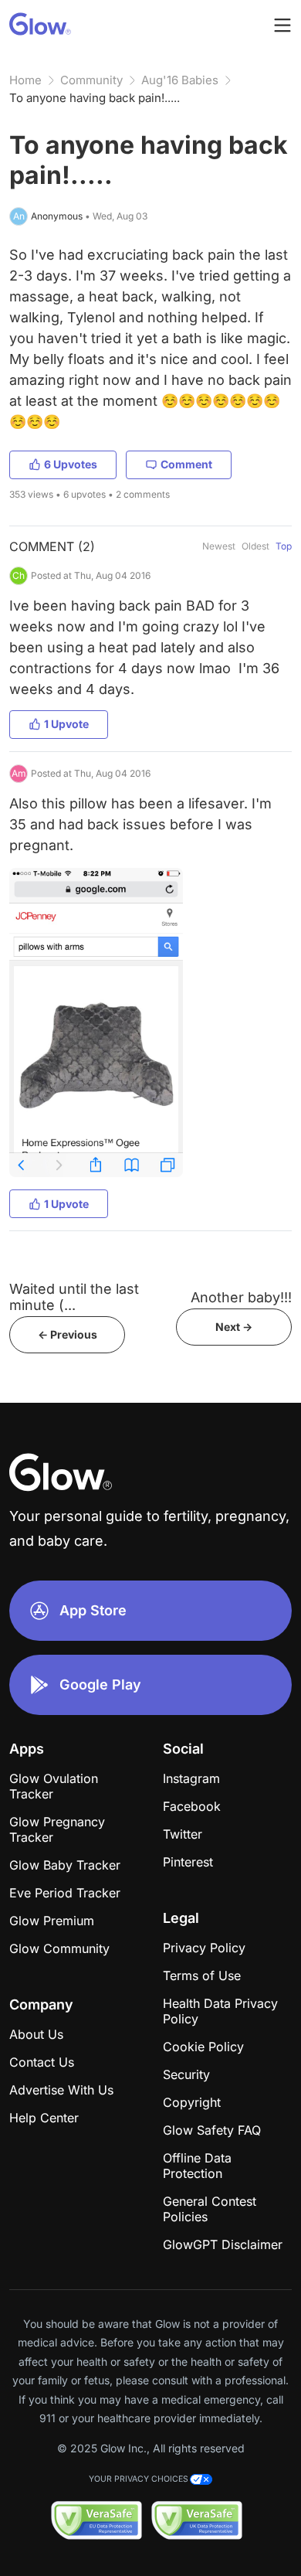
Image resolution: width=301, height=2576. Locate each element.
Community (91, 80)
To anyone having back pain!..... (95, 98)
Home (25, 80)
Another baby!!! (241, 1297)
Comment (186, 464)
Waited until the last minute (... (74, 1297)
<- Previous (68, 1334)
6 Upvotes (71, 464)
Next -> (234, 1327)
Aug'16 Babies (180, 80)
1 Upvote (66, 724)
